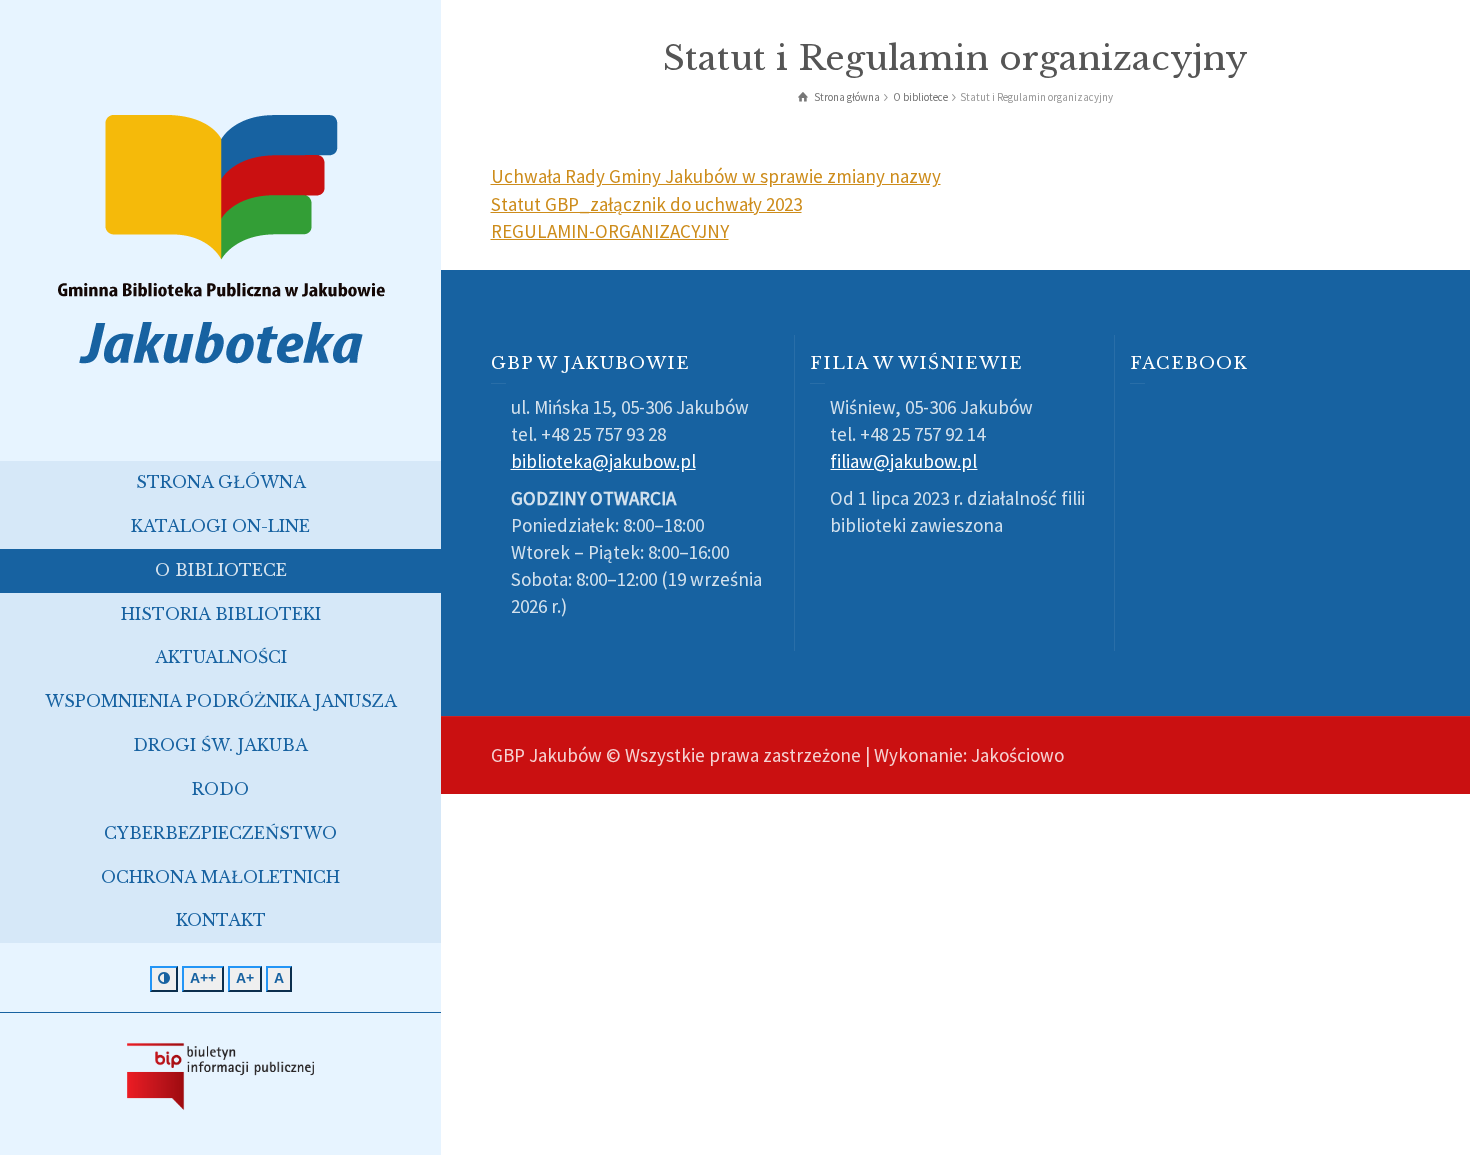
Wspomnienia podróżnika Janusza (221, 701)
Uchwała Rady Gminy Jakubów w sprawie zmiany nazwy (716, 176)
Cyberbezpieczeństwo (220, 833)
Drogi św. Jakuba (220, 745)
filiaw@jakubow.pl (903, 461)
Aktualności (221, 657)
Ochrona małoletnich (220, 877)
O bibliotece (221, 570)
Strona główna (221, 482)
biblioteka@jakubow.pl (603, 461)
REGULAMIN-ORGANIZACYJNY (610, 231)
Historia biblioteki (221, 614)
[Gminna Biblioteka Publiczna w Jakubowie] (221, 238)
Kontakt (221, 920)
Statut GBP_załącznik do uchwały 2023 (646, 204)
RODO (220, 789)
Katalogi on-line (220, 526)
